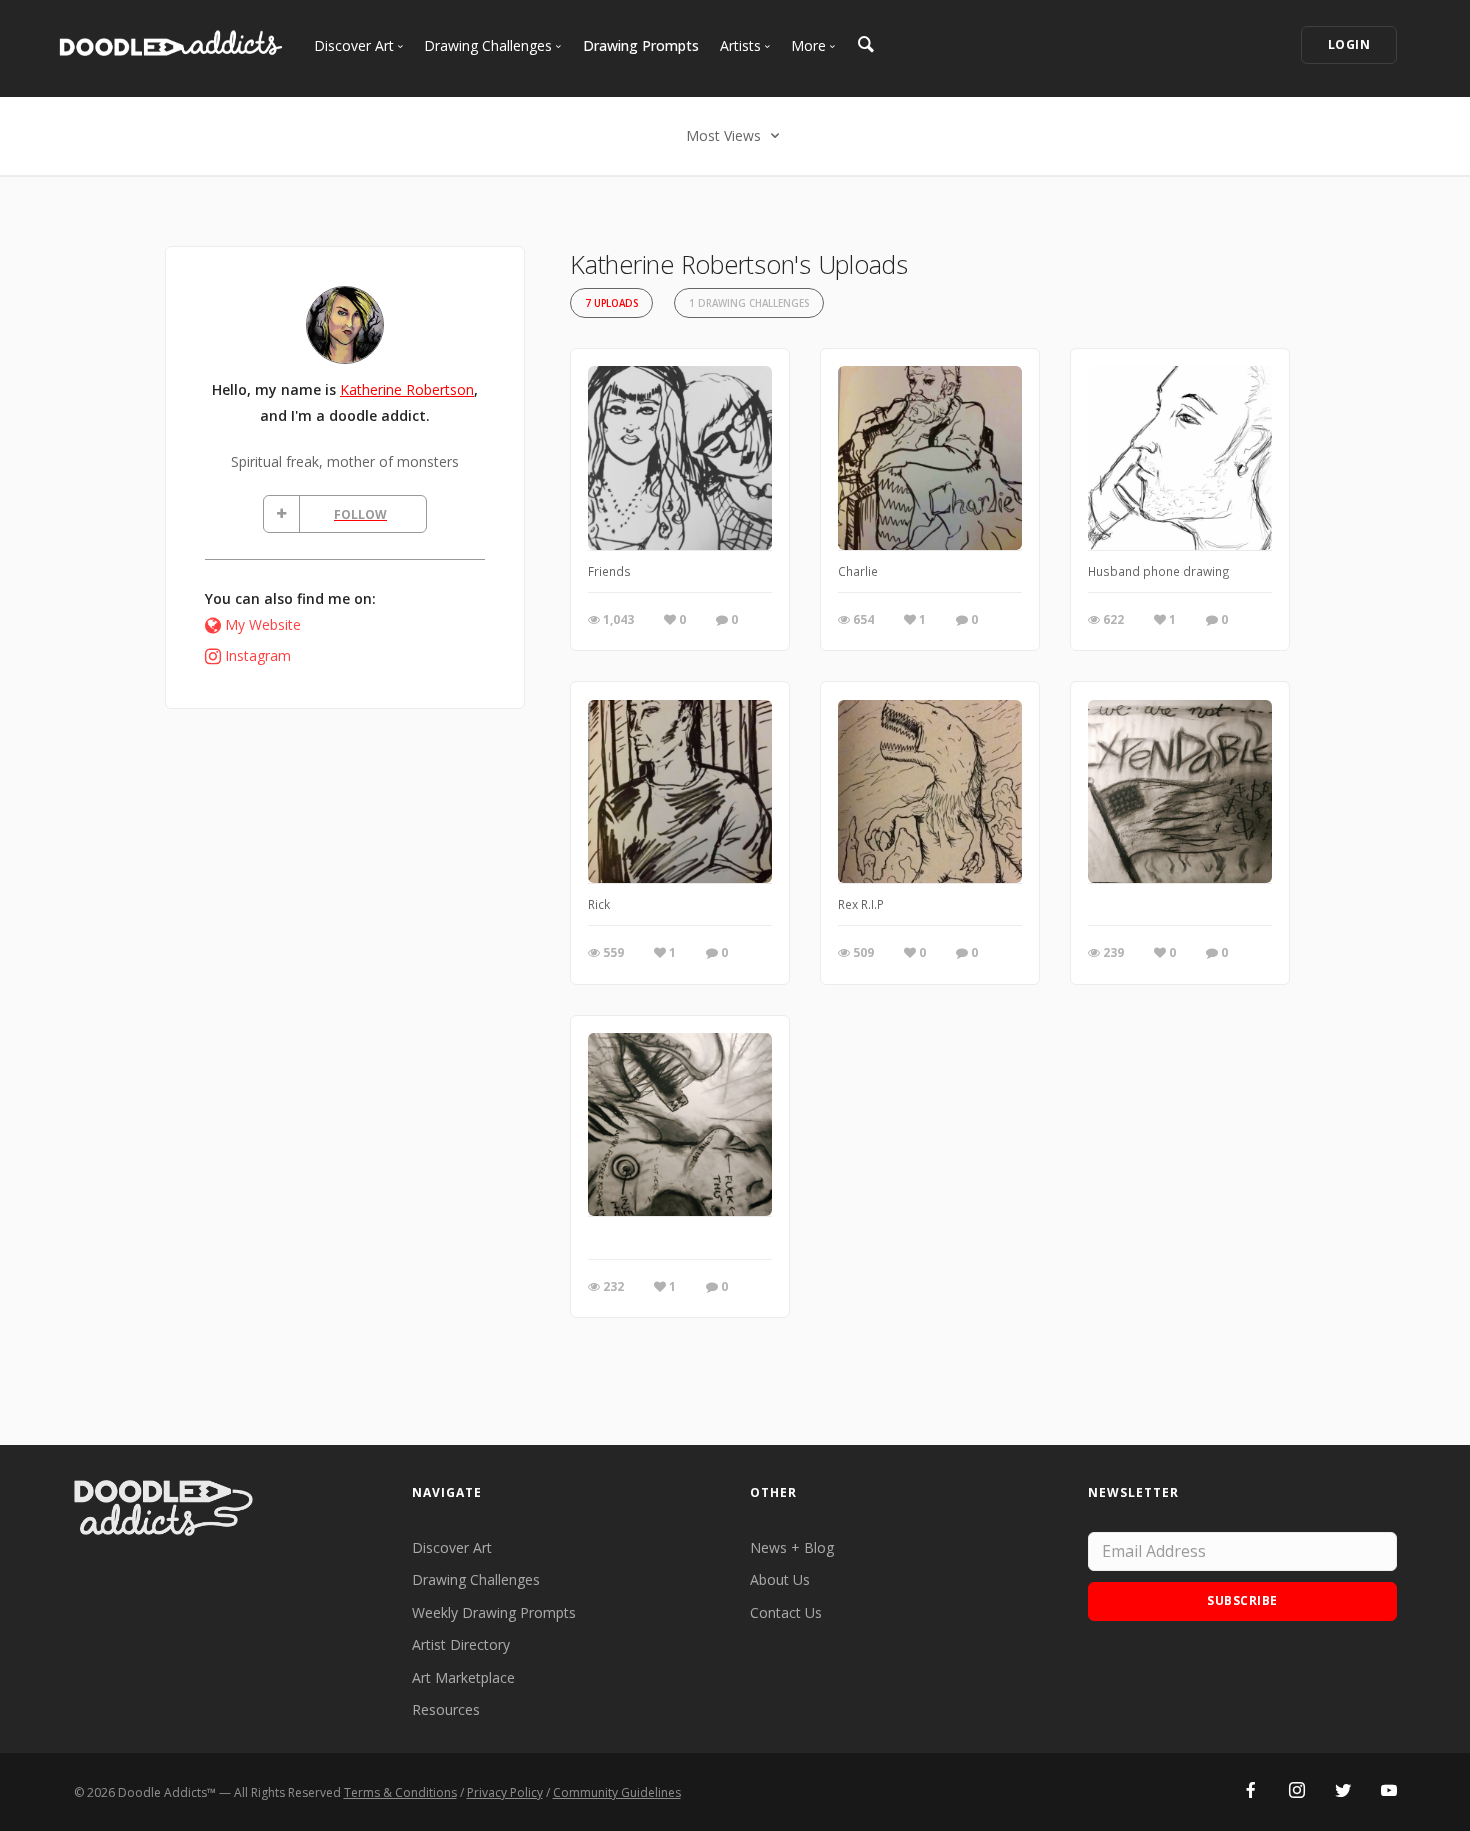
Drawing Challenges (476, 1579)
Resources (446, 1709)
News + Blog (792, 1547)
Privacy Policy (505, 1792)
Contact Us (786, 1612)
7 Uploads (611, 303)
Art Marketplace (463, 1677)
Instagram (258, 655)
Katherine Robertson (407, 389)
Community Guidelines (617, 1792)
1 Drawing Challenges (749, 303)
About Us (780, 1579)
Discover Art (452, 1547)
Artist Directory (461, 1644)
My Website (263, 624)
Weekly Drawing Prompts (494, 1612)
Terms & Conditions (400, 1792)
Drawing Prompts (641, 45)
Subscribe (1242, 1600)
